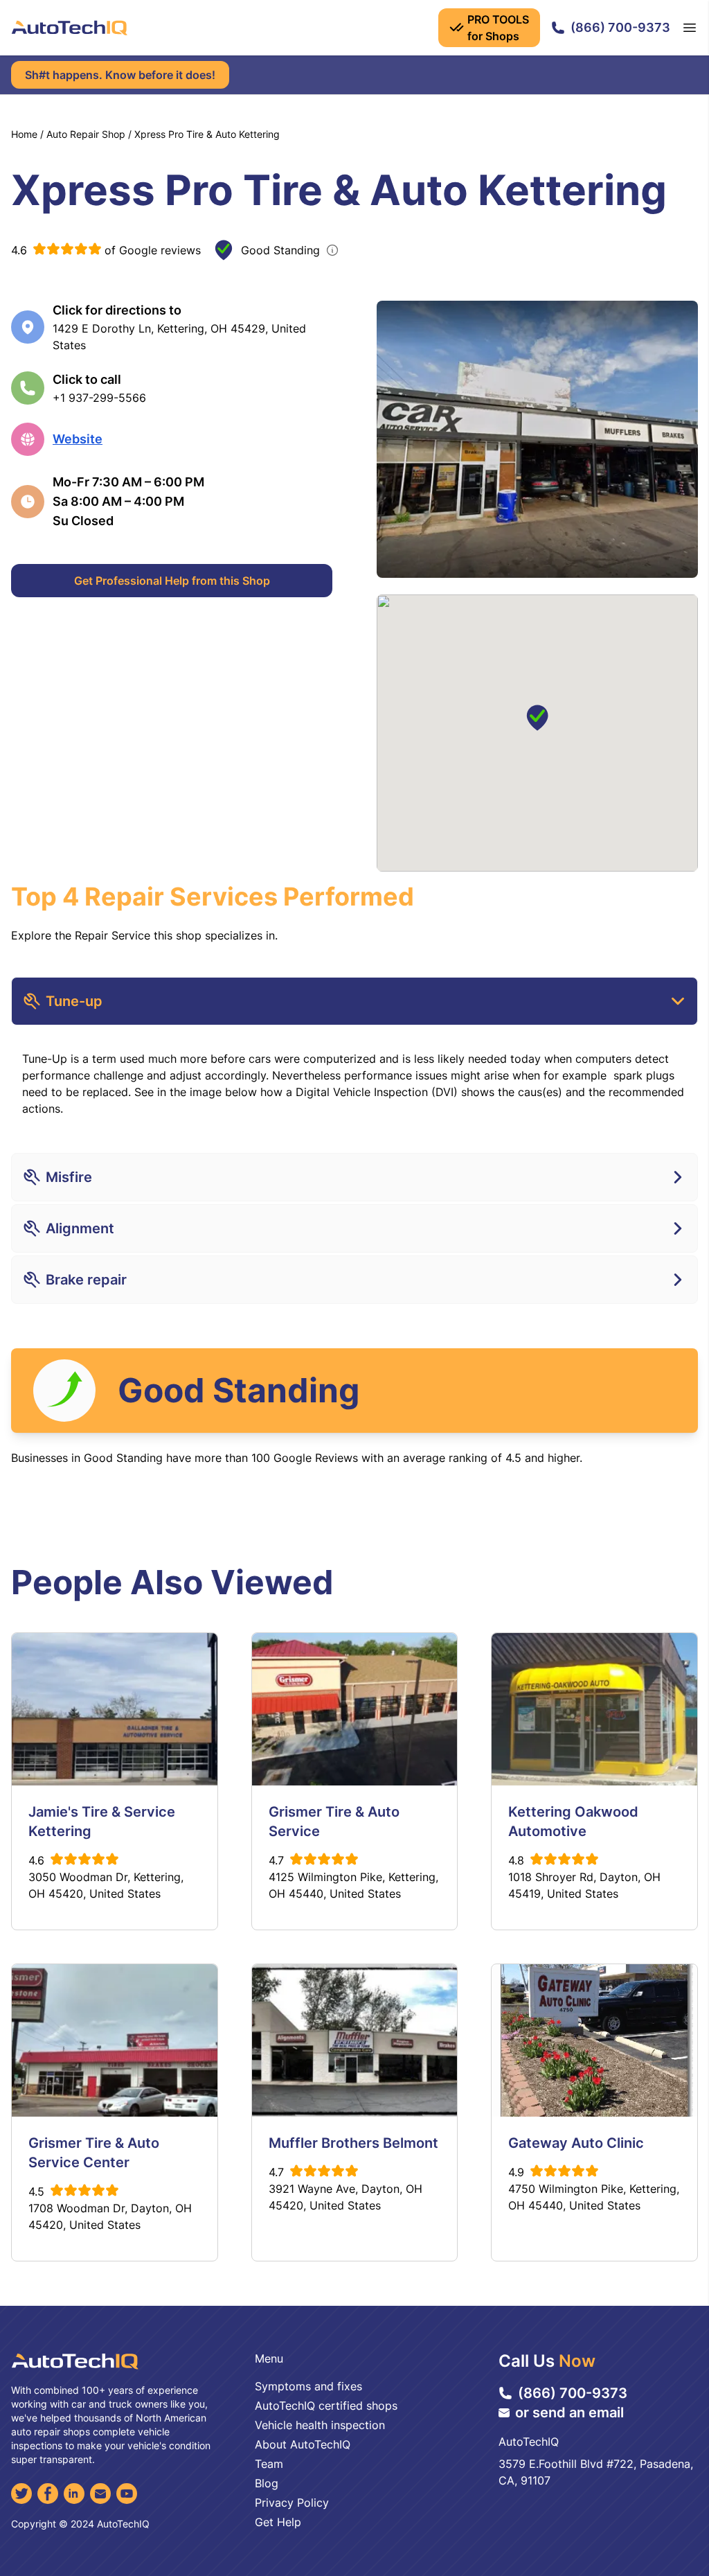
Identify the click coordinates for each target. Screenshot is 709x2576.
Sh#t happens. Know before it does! (120, 75)
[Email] (100, 2494)
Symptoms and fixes (308, 2386)
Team (269, 2464)
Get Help (278, 2522)
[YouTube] (127, 2494)
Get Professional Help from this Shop (172, 581)
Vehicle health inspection (320, 2425)
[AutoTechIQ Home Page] (69, 28)
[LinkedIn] (74, 2494)
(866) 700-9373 (620, 27)
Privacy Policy (292, 2503)
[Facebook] (48, 2494)
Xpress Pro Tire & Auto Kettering (207, 134)
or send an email (569, 2412)
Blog (267, 2483)
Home (24, 134)
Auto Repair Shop (86, 134)
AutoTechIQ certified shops (326, 2406)
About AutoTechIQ (303, 2444)
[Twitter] (21, 2494)
